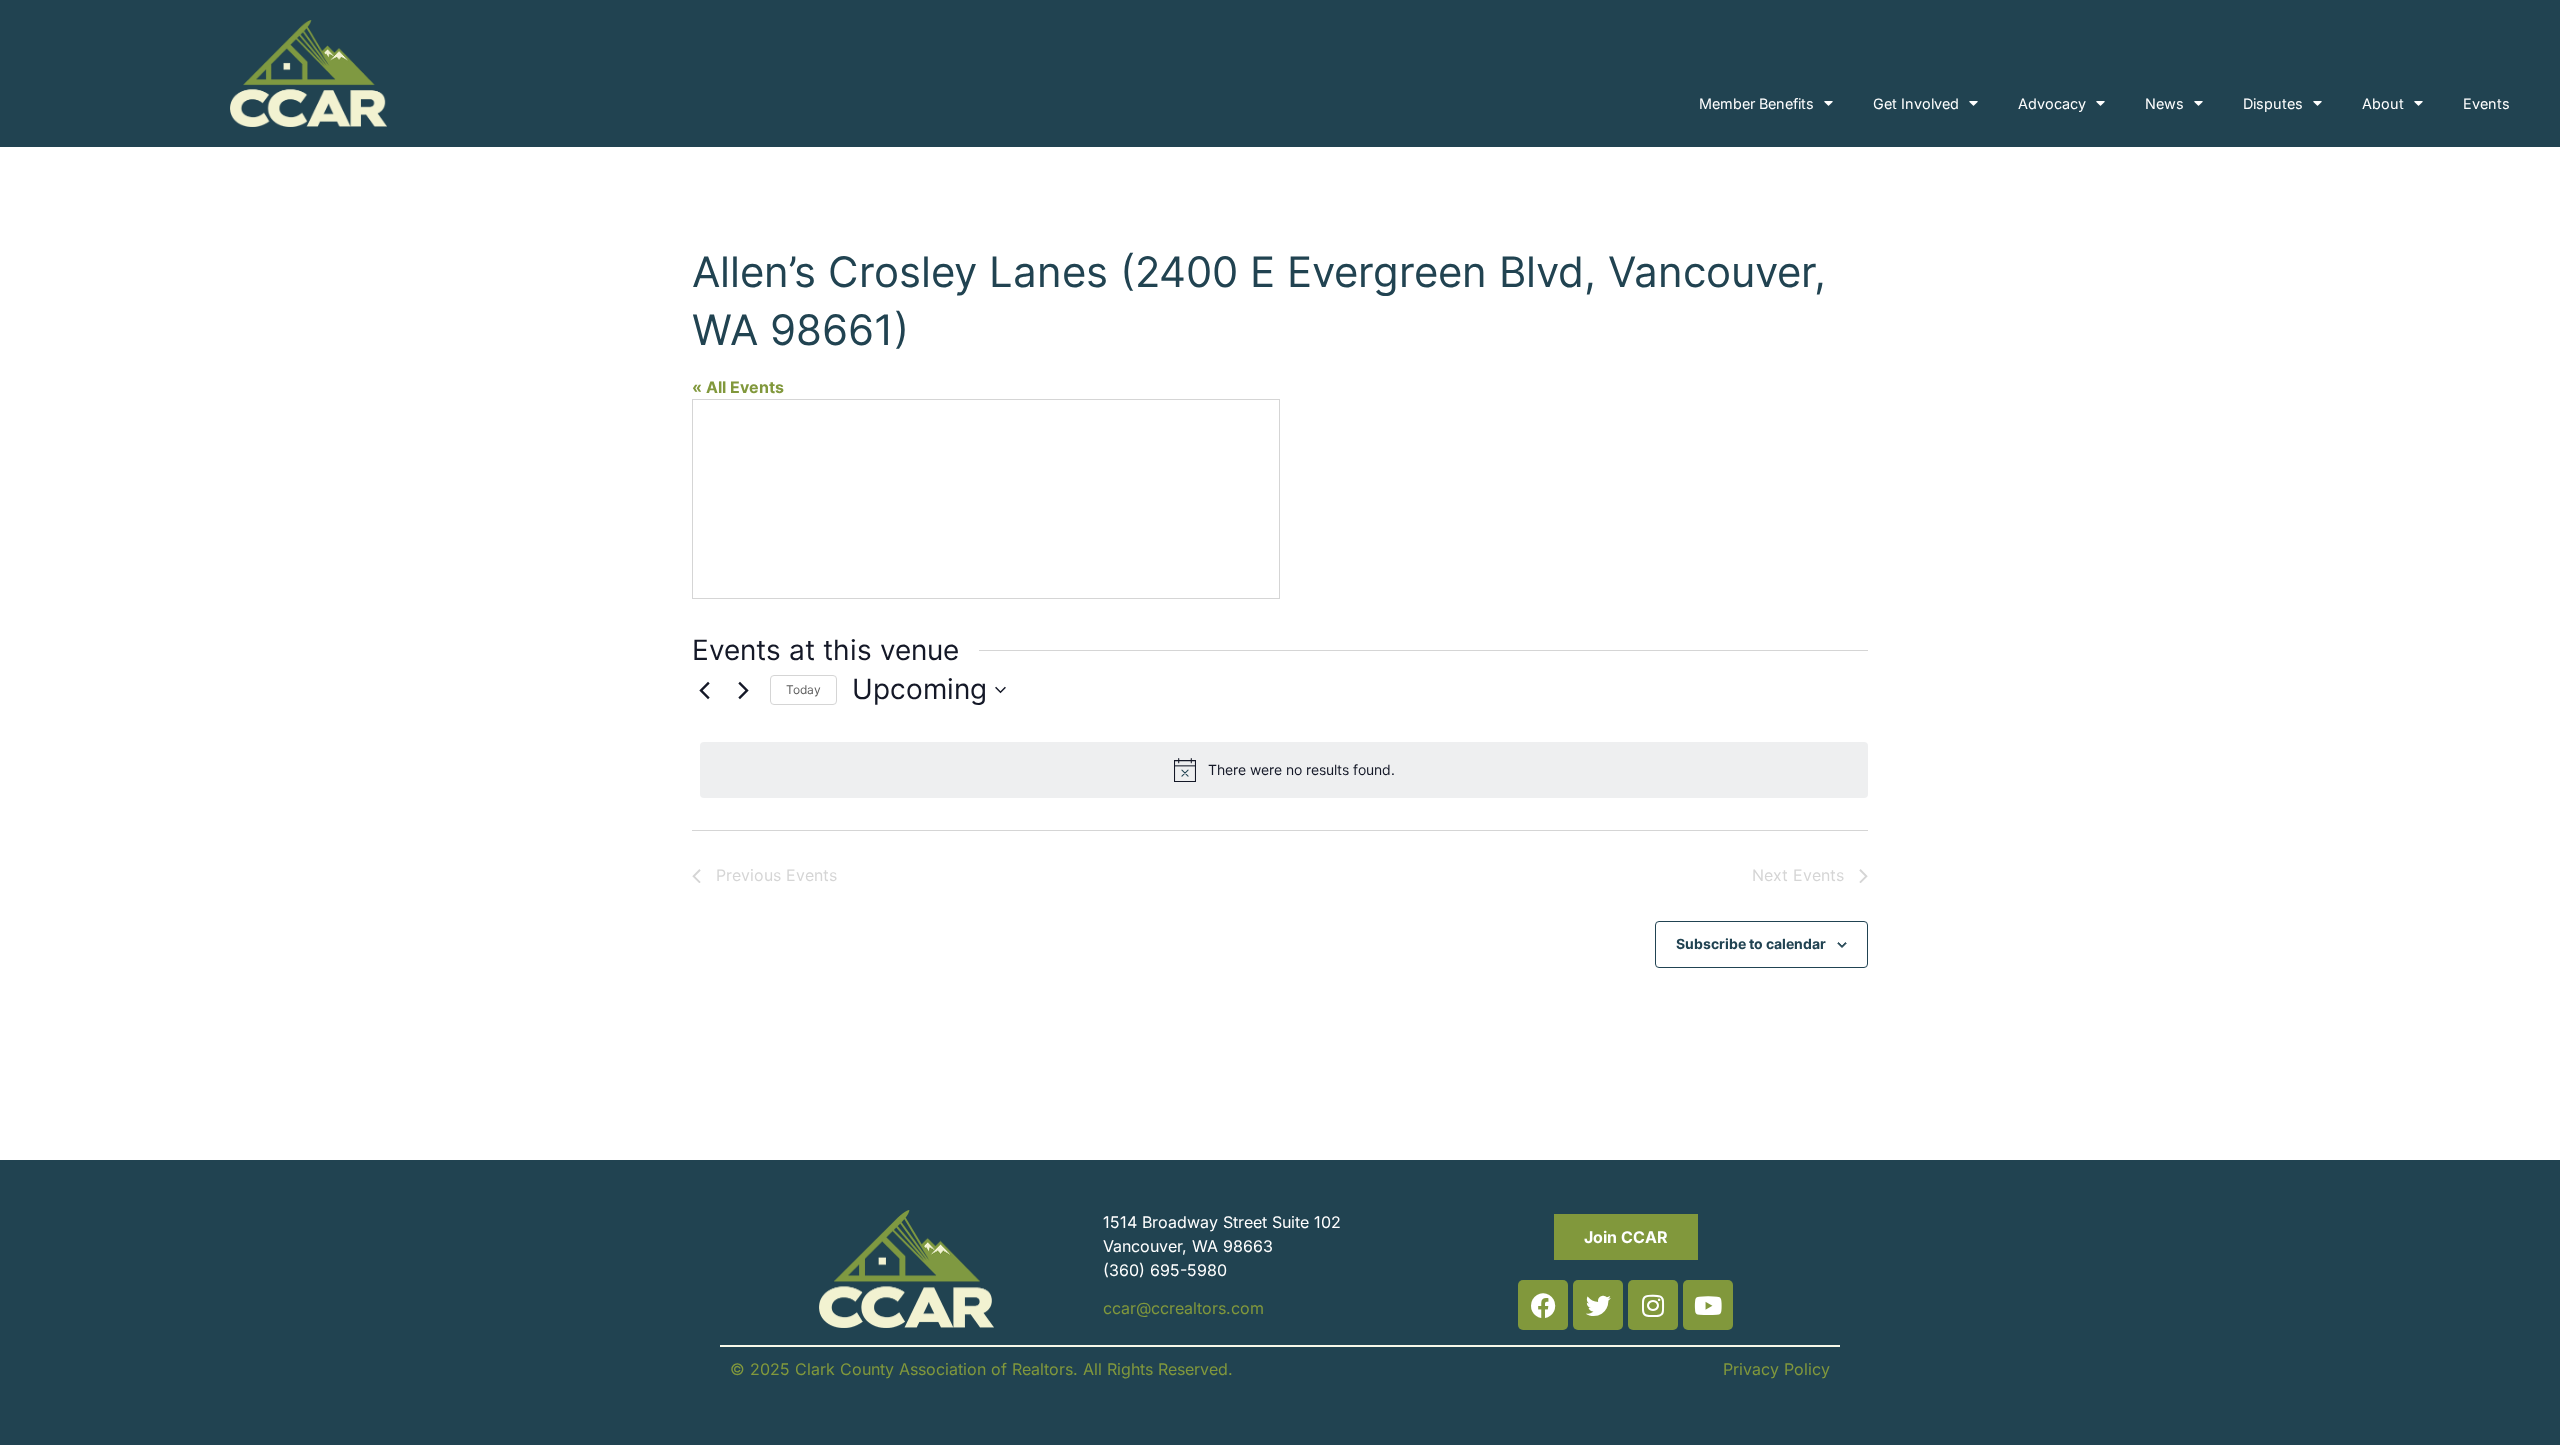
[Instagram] (1653, 1305)
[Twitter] (1598, 1305)
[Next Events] (743, 690)
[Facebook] (1543, 1305)
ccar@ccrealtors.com (1183, 1308)
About (2383, 103)
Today (803, 689)
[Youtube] (1708, 1305)
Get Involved (1916, 103)
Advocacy (2052, 103)
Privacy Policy (1776, 1369)
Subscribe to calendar (1751, 943)
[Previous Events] (704, 690)
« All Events (738, 387)
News (2164, 103)
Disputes (2273, 103)
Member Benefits (1756, 103)
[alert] (1284, 770)
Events (2486, 103)
